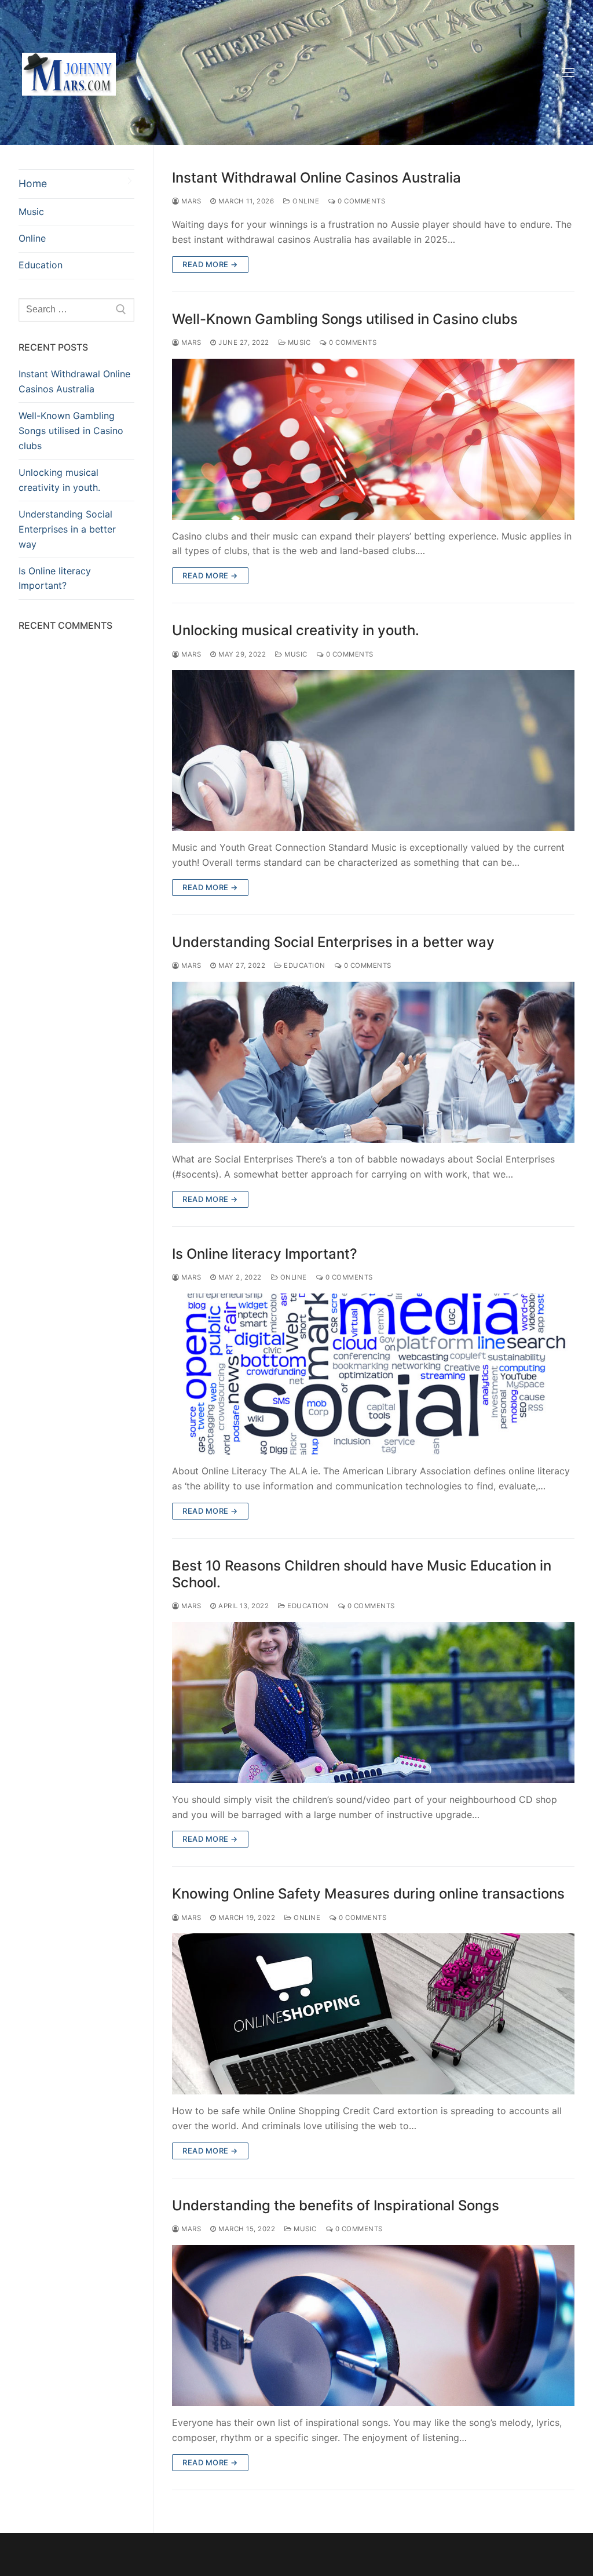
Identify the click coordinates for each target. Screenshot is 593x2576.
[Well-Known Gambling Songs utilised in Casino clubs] (373, 439)
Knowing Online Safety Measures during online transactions (368, 1894)
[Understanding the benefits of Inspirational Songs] (373, 2326)
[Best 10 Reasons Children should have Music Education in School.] (373, 1703)
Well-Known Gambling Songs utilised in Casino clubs (345, 319)
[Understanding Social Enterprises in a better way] (373, 1062)
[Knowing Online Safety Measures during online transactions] (373, 2014)
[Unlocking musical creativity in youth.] (373, 750)
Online (305, 201)
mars (190, 201)
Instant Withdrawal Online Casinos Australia (316, 178)
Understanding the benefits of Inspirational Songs (336, 2205)
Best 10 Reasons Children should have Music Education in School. (362, 1574)
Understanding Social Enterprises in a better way (333, 942)
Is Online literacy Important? (265, 1254)
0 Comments (360, 201)
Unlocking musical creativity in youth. (296, 630)
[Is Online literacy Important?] (373, 1374)
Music (298, 343)
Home (33, 183)
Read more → (210, 264)
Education (304, 965)
